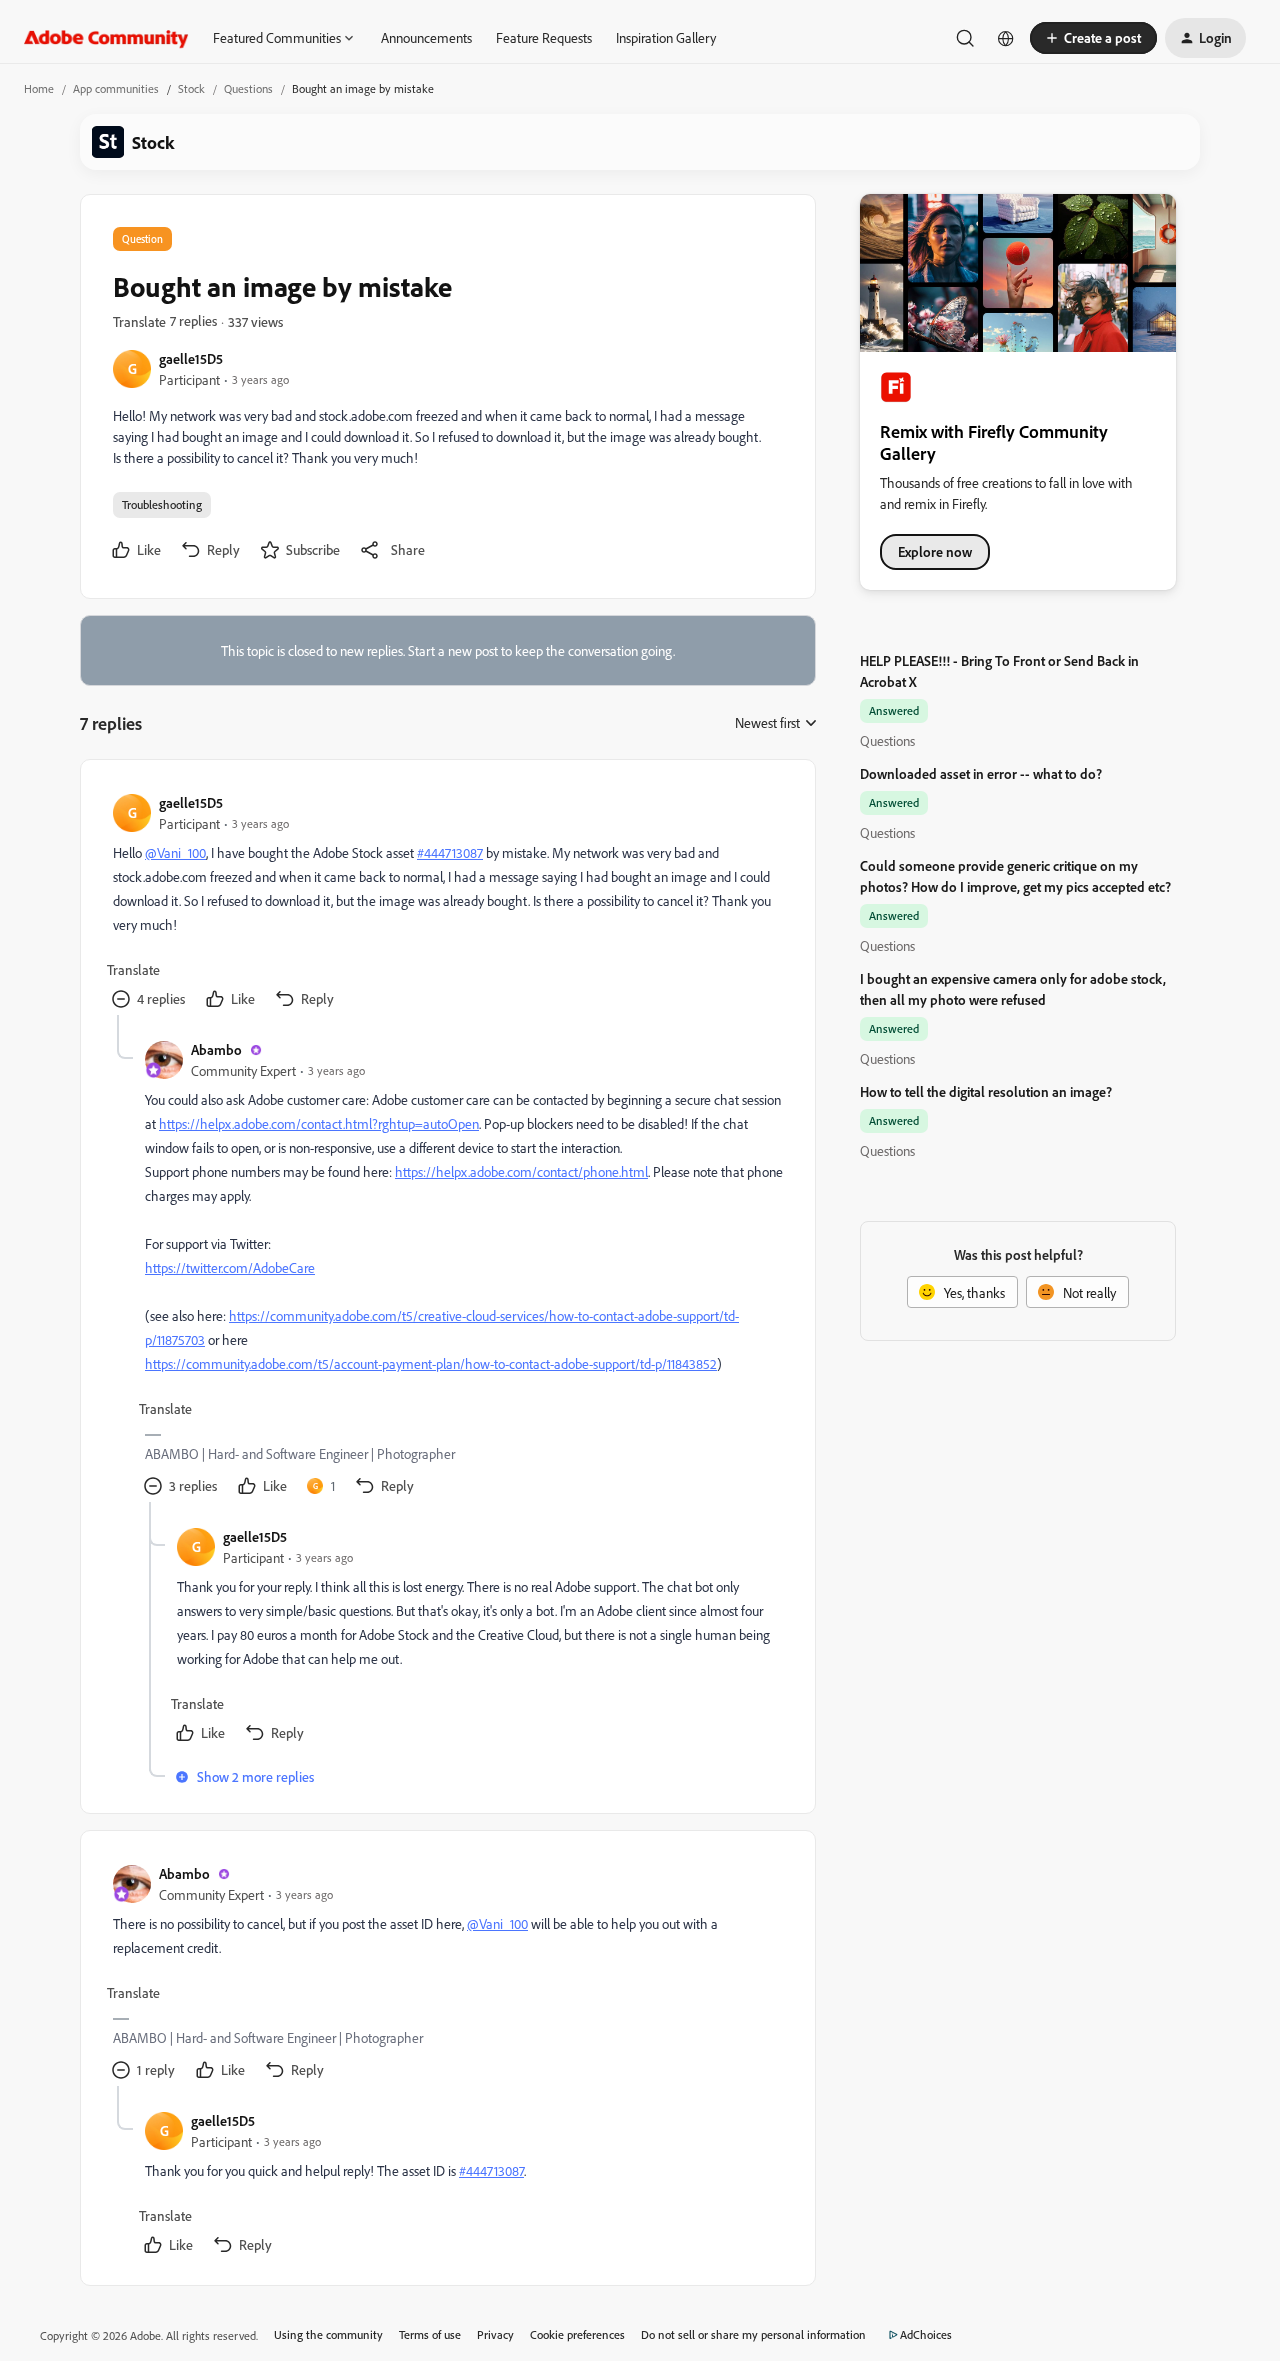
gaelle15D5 (191, 358)
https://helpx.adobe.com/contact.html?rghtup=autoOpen (319, 1123)
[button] (1093, 38)
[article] (447, 903)
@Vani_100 (175, 852)
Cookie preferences (577, 2334)
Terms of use (430, 2334)
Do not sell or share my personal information (753, 2334)
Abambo (216, 1049)
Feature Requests (544, 37)
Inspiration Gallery (666, 37)
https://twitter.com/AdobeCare (230, 1267)
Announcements (426, 37)
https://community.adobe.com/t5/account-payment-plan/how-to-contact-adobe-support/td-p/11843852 (431, 1363)
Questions (248, 88)
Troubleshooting (162, 504)
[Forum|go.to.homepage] (106, 38)
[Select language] (1006, 38)
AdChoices (926, 2334)
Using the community (328, 2334)
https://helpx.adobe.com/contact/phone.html (521, 1171)
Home (39, 88)
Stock (191, 88)
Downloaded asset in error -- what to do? (981, 773)
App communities (116, 88)
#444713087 (450, 852)
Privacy (495, 2334)
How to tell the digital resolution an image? (986, 1091)
